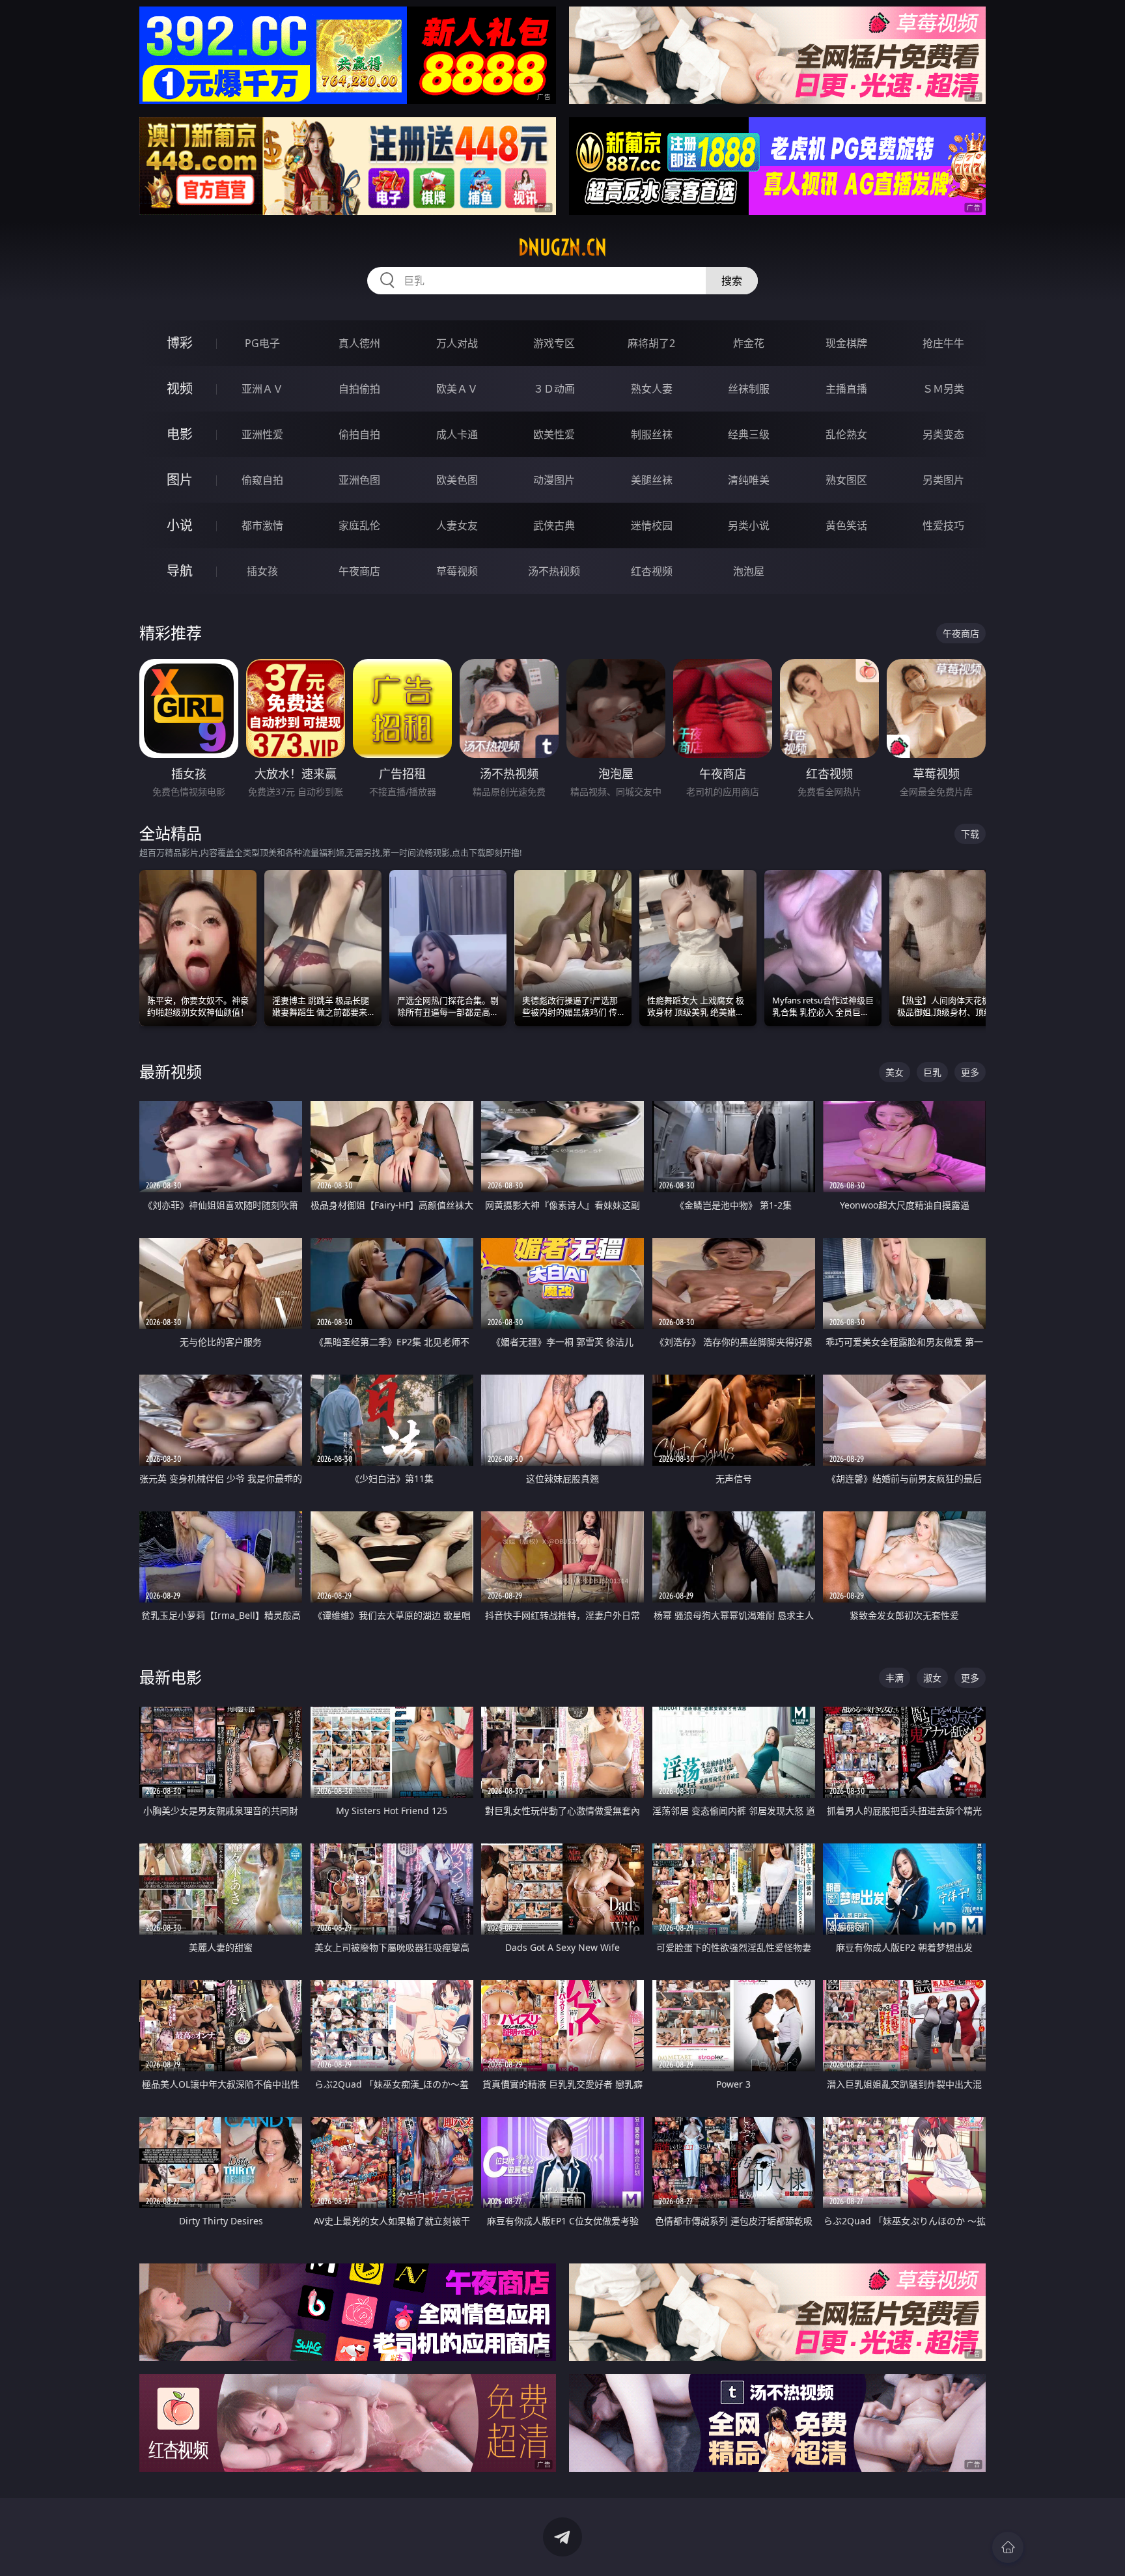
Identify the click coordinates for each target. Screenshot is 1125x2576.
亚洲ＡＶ (262, 389)
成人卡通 (457, 434)
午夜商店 (359, 571)
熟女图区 (846, 480)
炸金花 (749, 343)
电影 (180, 434)
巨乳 (932, 1072)
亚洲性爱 (262, 434)
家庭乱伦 (359, 525)
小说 (180, 525)
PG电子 (262, 343)
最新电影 (171, 1677)
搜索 (732, 281)
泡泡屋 (749, 571)
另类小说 (749, 525)
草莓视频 (457, 571)
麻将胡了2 (651, 343)
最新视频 (171, 1071)
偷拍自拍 (359, 434)
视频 (180, 388)
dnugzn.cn (562, 247)
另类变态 (943, 434)
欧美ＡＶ (457, 389)
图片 (180, 480)
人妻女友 (457, 525)
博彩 (180, 343)
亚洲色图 (359, 480)
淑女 (932, 1678)
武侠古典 (554, 525)
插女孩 (262, 571)
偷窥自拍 (262, 480)
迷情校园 (652, 525)
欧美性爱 (554, 434)
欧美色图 (457, 480)
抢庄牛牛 (943, 343)
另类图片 (943, 480)
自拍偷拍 (359, 389)
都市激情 (262, 525)
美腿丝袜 (652, 480)
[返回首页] (1008, 2547)
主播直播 (846, 389)
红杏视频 (652, 571)
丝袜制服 (749, 389)
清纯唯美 (749, 480)
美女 (895, 1072)
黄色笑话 (846, 525)
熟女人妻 (652, 389)
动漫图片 (554, 480)
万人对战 (457, 343)
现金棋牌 (846, 343)
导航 (180, 571)
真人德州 (359, 343)
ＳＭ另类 (943, 389)
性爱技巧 (943, 525)
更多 (970, 1072)
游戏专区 (554, 343)
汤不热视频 (554, 571)
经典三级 (749, 434)
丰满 (895, 1678)
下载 (970, 834)
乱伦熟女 (846, 434)
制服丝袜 (652, 434)
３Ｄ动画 (554, 389)
